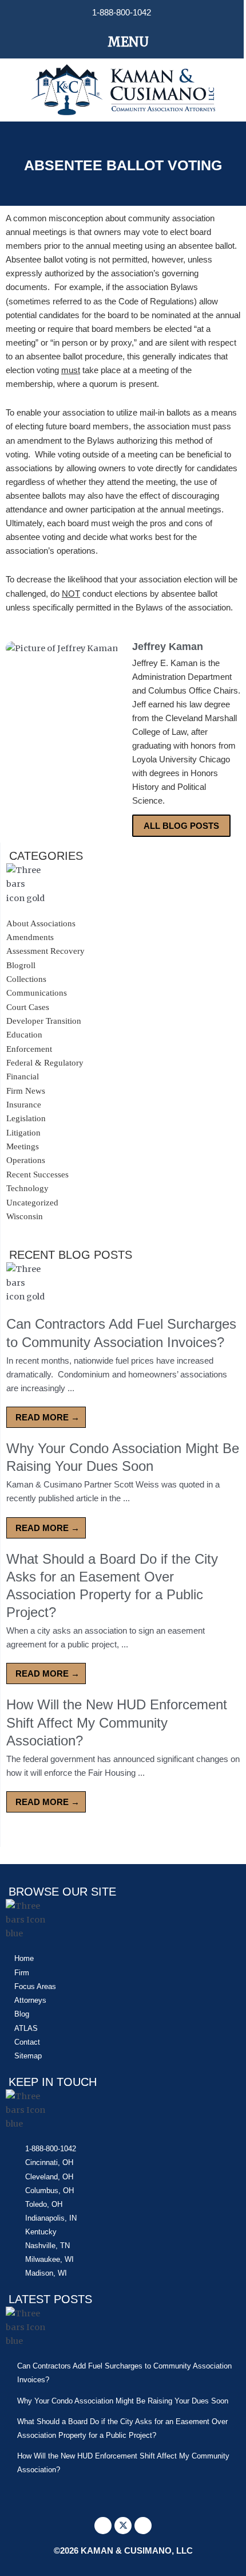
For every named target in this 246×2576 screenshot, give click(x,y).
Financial (23, 1076)
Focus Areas (35, 1986)
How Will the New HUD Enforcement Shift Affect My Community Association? (117, 1722)
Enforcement (29, 1049)
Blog (22, 2014)
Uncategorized (32, 1203)
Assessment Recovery (45, 951)
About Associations (41, 923)
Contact (27, 2042)
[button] (122, 42)
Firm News (26, 1091)
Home (24, 1958)
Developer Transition (44, 1021)
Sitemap (28, 2056)
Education (24, 1035)
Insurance (24, 1105)
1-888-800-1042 (122, 13)
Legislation (26, 1118)
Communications (37, 993)
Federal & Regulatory (45, 1063)
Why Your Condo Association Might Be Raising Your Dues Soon (123, 2401)
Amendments (30, 937)
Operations (26, 1160)
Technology (27, 1188)
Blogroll (21, 965)
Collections (26, 979)
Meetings (23, 1146)
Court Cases (28, 1007)
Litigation (23, 1133)
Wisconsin (25, 1216)
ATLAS (26, 2028)
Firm (22, 1973)
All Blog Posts (181, 826)
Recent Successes (37, 1175)
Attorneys (30, 2000)
